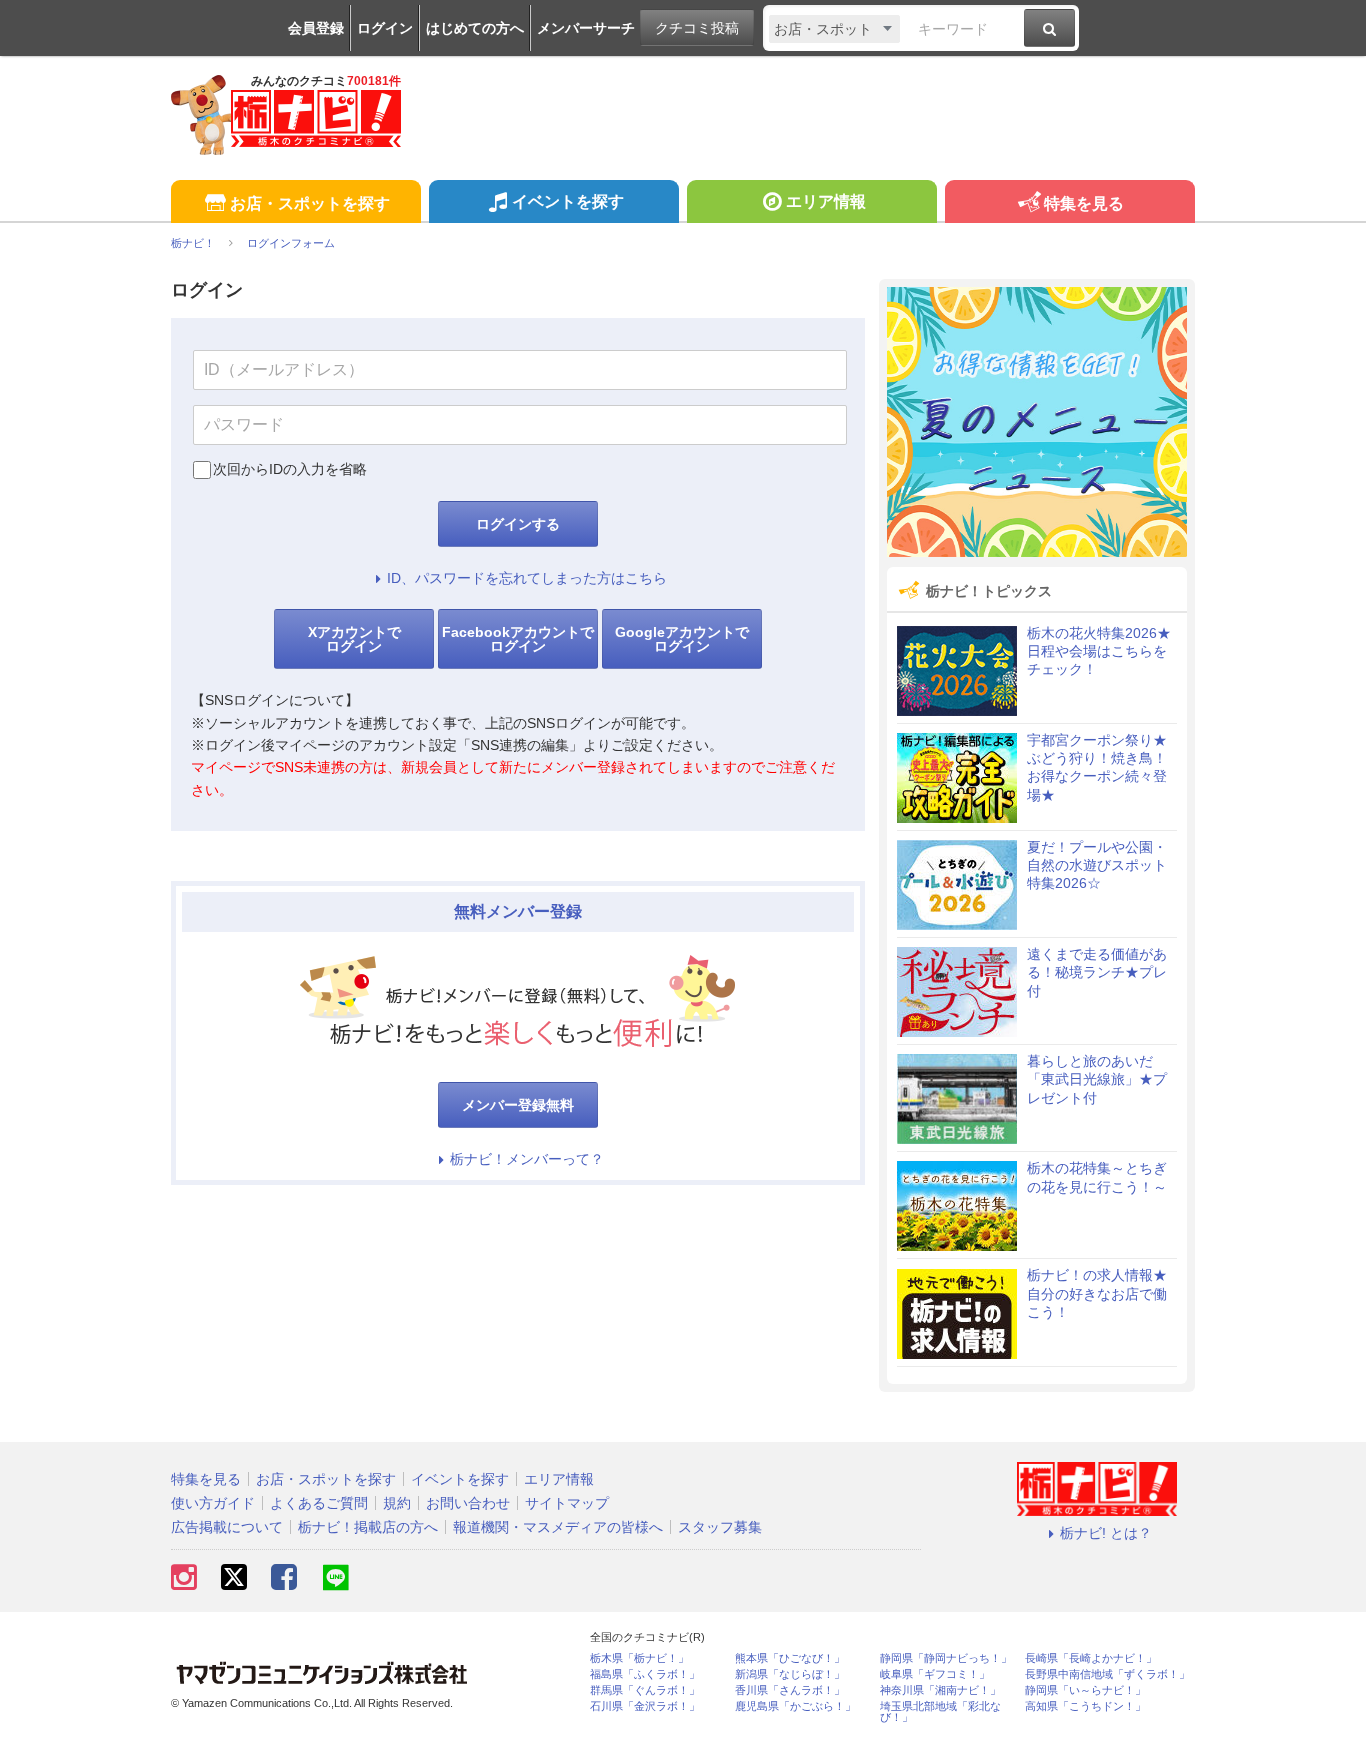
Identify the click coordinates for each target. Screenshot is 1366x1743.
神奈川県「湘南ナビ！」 (940, 1690)
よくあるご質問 (319, 1503)
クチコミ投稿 (697, 28)
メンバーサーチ (586, 28)
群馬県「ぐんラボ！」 (645, 1690)
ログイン (385, 28)
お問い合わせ (468, 1503)
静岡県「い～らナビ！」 (1085, 1690)
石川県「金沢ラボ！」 (645, 1706)
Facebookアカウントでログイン (518, 639)
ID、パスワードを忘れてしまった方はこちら (527, 578)
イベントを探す (568, 201)
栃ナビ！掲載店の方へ (368, 1527)
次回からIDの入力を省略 (290, 469)
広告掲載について (227, 1527)
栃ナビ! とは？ (1106, 1533)
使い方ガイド (213, 1503)
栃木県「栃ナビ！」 (639, 1658)
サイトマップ (567, 1503)
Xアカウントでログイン (354, 639)
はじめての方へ (475, 28)
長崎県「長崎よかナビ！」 (1091, 1658)
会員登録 (316, 28)
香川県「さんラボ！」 (790, 1690)
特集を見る (1084, 203)
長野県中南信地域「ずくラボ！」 (1107, 1674)
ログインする (518, 524)
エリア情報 (826, 201)
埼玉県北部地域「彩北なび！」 (940, 1712)
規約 (397, 1503)
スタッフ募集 (720, 1527)
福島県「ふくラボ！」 (645, 1674)
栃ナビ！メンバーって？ (527, 1159)
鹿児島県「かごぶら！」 (795, 1706)
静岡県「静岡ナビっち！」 (946, 1658)
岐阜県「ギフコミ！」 (935, 1674)
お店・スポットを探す (310, 203)
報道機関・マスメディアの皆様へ (558, 1527)
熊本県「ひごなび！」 (790, 1658)
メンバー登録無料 (518, 1105)
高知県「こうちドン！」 (1085, 1706)
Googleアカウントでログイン (682, 639)
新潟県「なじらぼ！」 (790, 1674)
